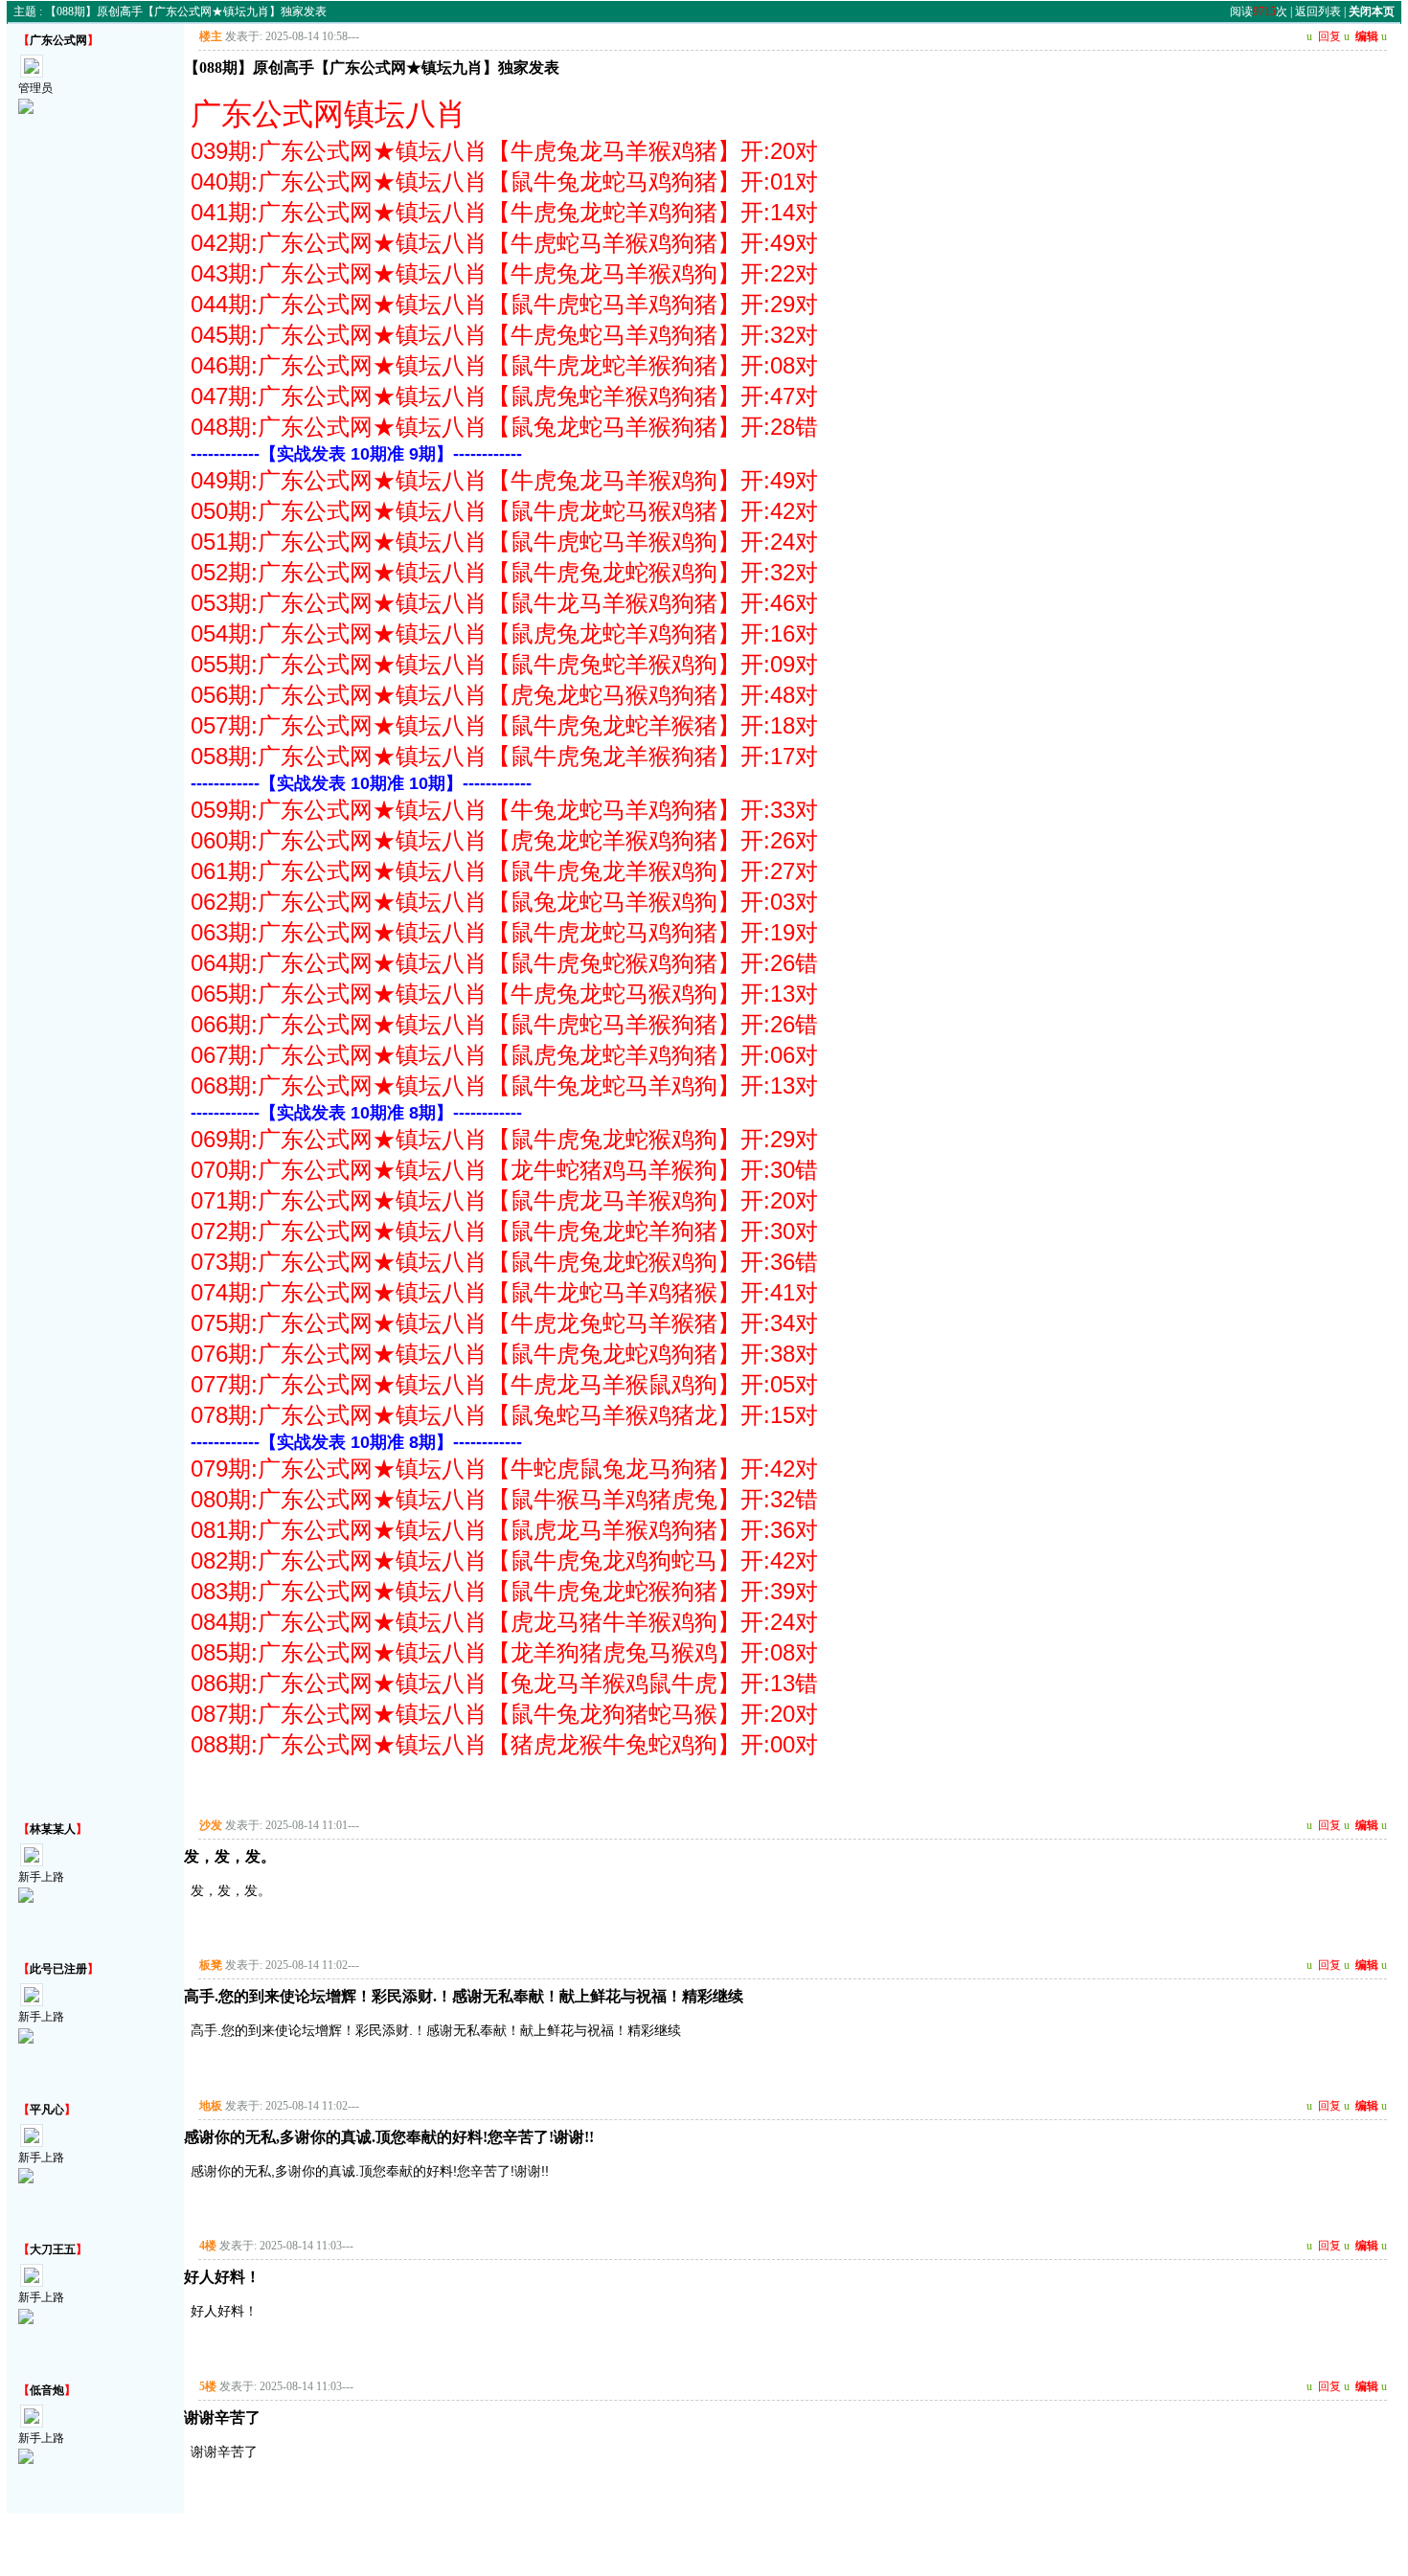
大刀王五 (53, 2249)
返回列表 (1318, 11)
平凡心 (47, 2110)
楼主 (211, 36)
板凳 (211, 1965)
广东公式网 (58, 40)
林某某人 (53, 1829)
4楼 (208, 2246)
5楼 (208, 2386)
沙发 (211, 1825)
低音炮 (47, 2390)
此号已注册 (58, 1969)
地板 (211, 2106)
